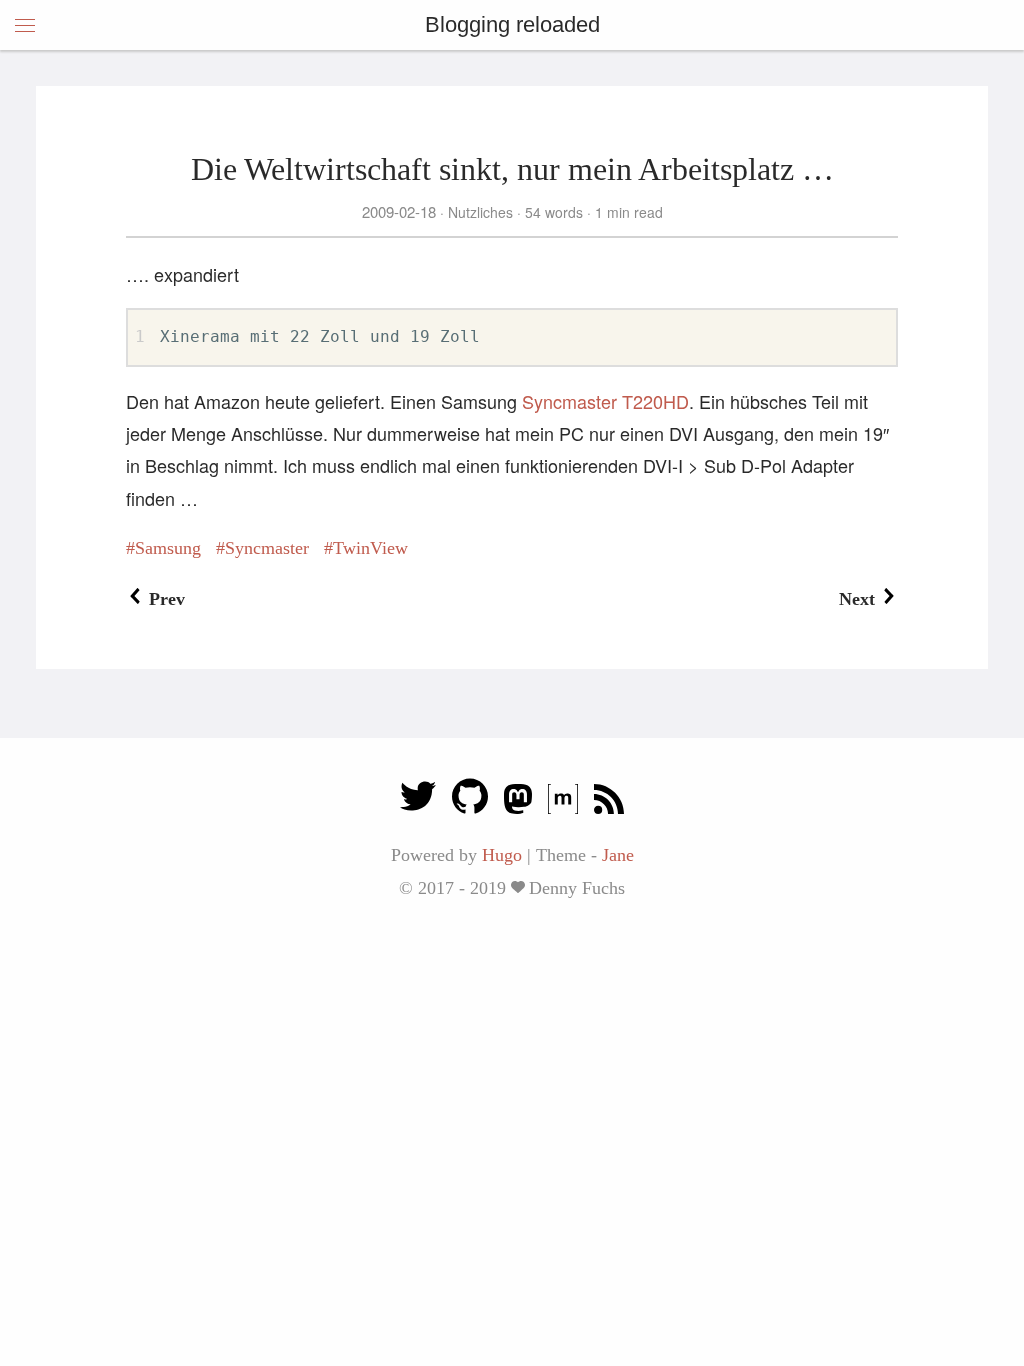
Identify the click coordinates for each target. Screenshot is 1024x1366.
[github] (470, 801)
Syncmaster (267, 548)
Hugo (502, 855)
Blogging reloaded (512, 24)
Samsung (168, 548)
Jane (618, 855)
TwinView (370, 548)
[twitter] (418, 801)
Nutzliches (480, 212)
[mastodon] (518, 801)
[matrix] (563, 801)
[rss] (609, 801)
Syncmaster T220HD (605, 401)
